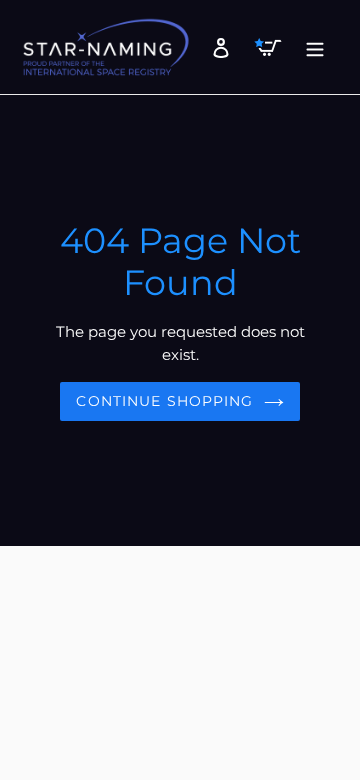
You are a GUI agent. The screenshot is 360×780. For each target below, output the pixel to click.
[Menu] (309, 47)
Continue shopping (164, 401)
